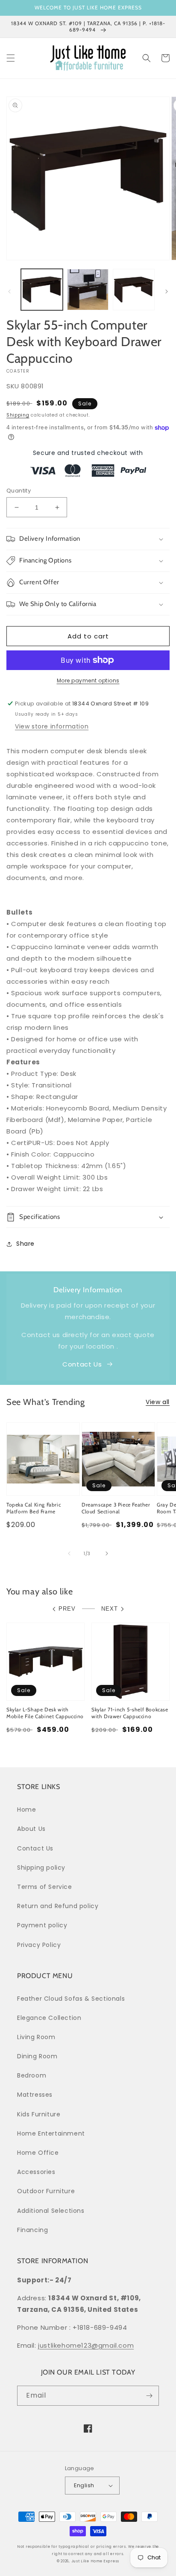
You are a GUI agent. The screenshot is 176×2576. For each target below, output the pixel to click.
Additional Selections (51, 2211)
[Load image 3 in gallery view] (134, 290)
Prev (67, 1609)
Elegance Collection (49, 2018)
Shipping (18, 415)
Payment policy (42, 1925)
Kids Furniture (39, 2114)
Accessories (36, 2172)
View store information (52, 726)
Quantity (19, 491)
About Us (31, 1829)
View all (158, 1402)
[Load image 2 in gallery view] (88, 290)
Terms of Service (45, 1887)
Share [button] (25, 1244)
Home (26, 1810)
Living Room (36, 2037)
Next (110, 1609)
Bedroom (32, 2075)
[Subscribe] (149, 2396)
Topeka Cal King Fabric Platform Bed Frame (34, 1508)
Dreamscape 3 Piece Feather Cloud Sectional (116, 1508)
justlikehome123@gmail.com (86, 2345)
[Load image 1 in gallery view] (42, 290)
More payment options (88, 680)
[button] (11, 58)
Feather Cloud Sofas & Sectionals (71, 1999)
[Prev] (9, 291)
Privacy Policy (39, 1945)
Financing (32, 2230)
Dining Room (37, 2056)
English (84, 2485)
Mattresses (35, 2095)
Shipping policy (41, 1868)
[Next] (167, 291)
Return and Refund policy (58, 1906)
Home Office (38, 2153)
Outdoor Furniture (46, 2191)
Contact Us (82, 1364)
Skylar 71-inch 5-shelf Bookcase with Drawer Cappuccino (130, 1713)
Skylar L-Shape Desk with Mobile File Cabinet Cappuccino (45, 1713)
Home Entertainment (51, 2133)
